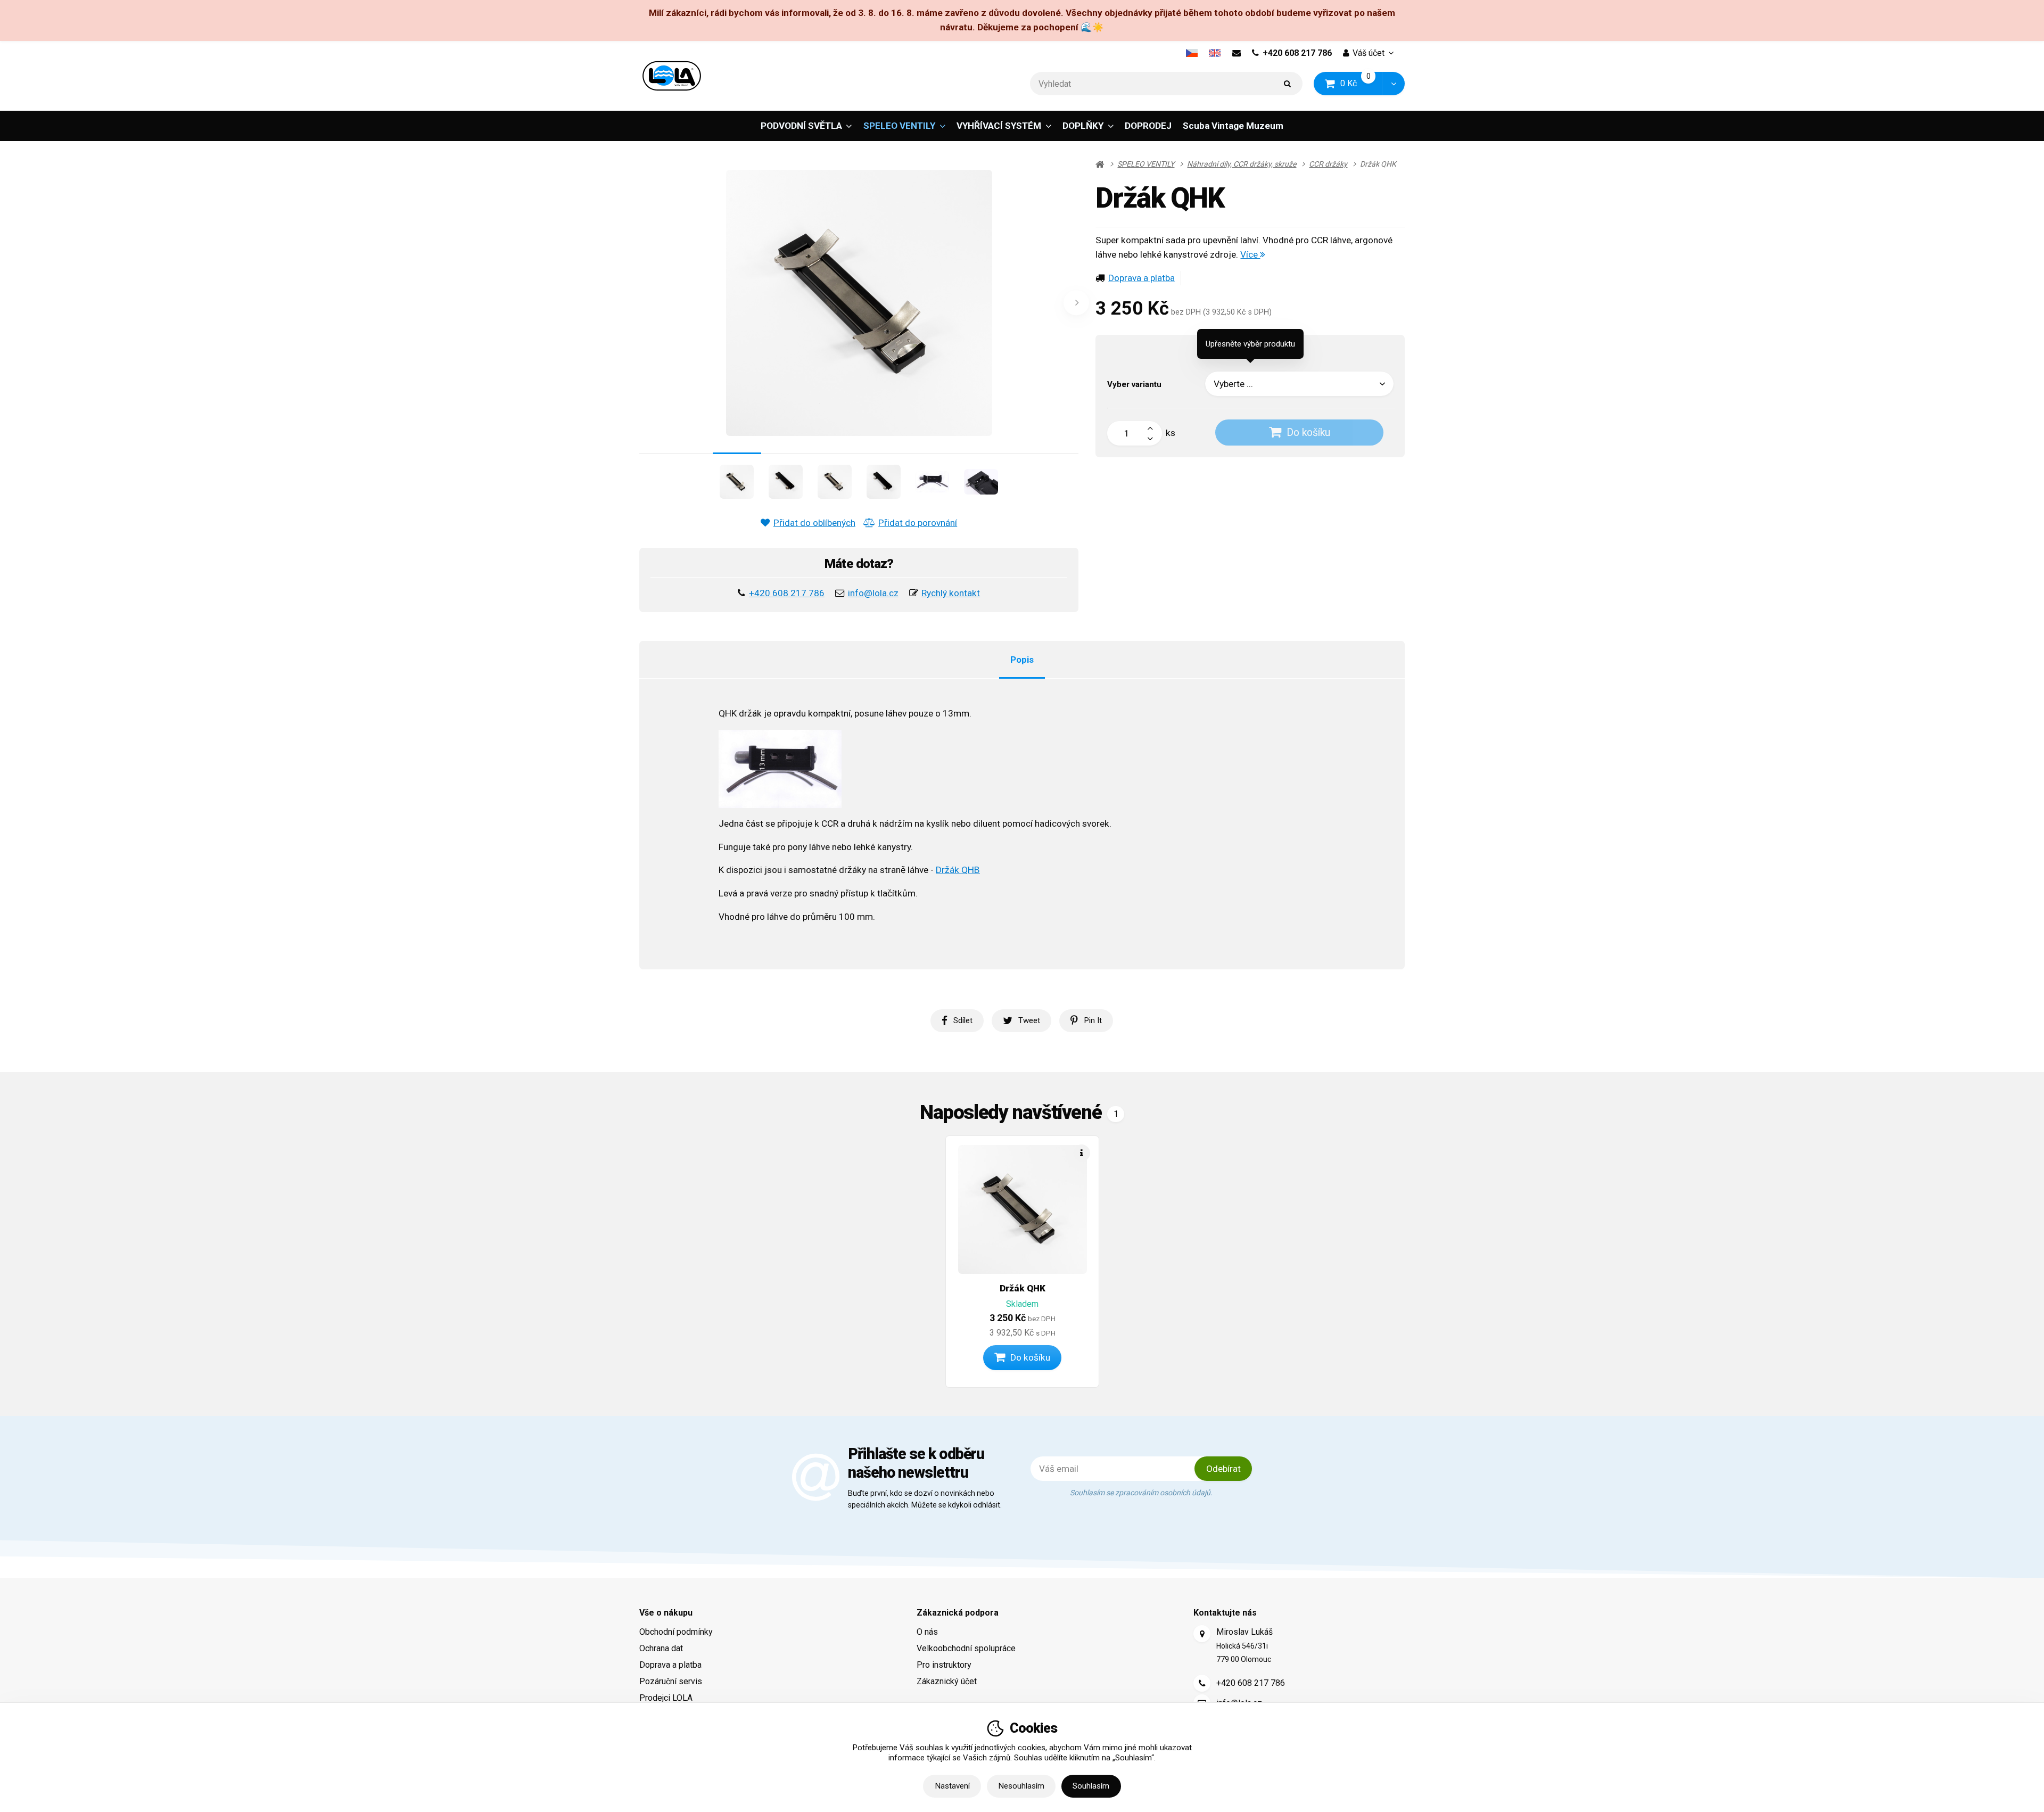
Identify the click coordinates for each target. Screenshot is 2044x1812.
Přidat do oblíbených (814, 523)
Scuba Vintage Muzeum (1233, 126)
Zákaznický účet (947, 1681)
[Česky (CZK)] (1192, 53)
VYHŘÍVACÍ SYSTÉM (999, 126)
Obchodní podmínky (676, 1632)
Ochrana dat (661, 1648)
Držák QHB (958, 870)
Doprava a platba (1141, 278)
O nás (927, 1632)
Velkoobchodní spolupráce (966, 1648)
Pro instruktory (944, 1665)
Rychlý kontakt (951, 593)
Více (1250, 254)
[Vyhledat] (1288, 84)
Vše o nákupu (666, 1613)
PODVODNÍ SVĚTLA (801, 126)
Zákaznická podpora (958, 1613)
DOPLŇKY (1083, 126)
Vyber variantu (1134, 384)
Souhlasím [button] (1091, 1786)
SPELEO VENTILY (899, 126)
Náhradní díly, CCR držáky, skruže (1242, 164)
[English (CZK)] (1215, 53)
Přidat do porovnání (918, 523)
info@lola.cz (873, 593)
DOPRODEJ (1148, 126)
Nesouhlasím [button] (1021, 1786)
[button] (1393, 84)
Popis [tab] (1022, 659)
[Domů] (672, 76)
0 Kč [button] (1362, 83)
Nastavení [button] (952, 1786)
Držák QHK (1023, 1288)
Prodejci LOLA (666, 1698)
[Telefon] (1202, 1683)
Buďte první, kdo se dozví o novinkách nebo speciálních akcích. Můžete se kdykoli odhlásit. (925, 1499)
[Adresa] (1202, 1634)
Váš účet (1369, 53)
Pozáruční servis (671, 1681)
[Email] (1236, 53)
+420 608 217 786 (1297, 53)
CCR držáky (1328, 164)
